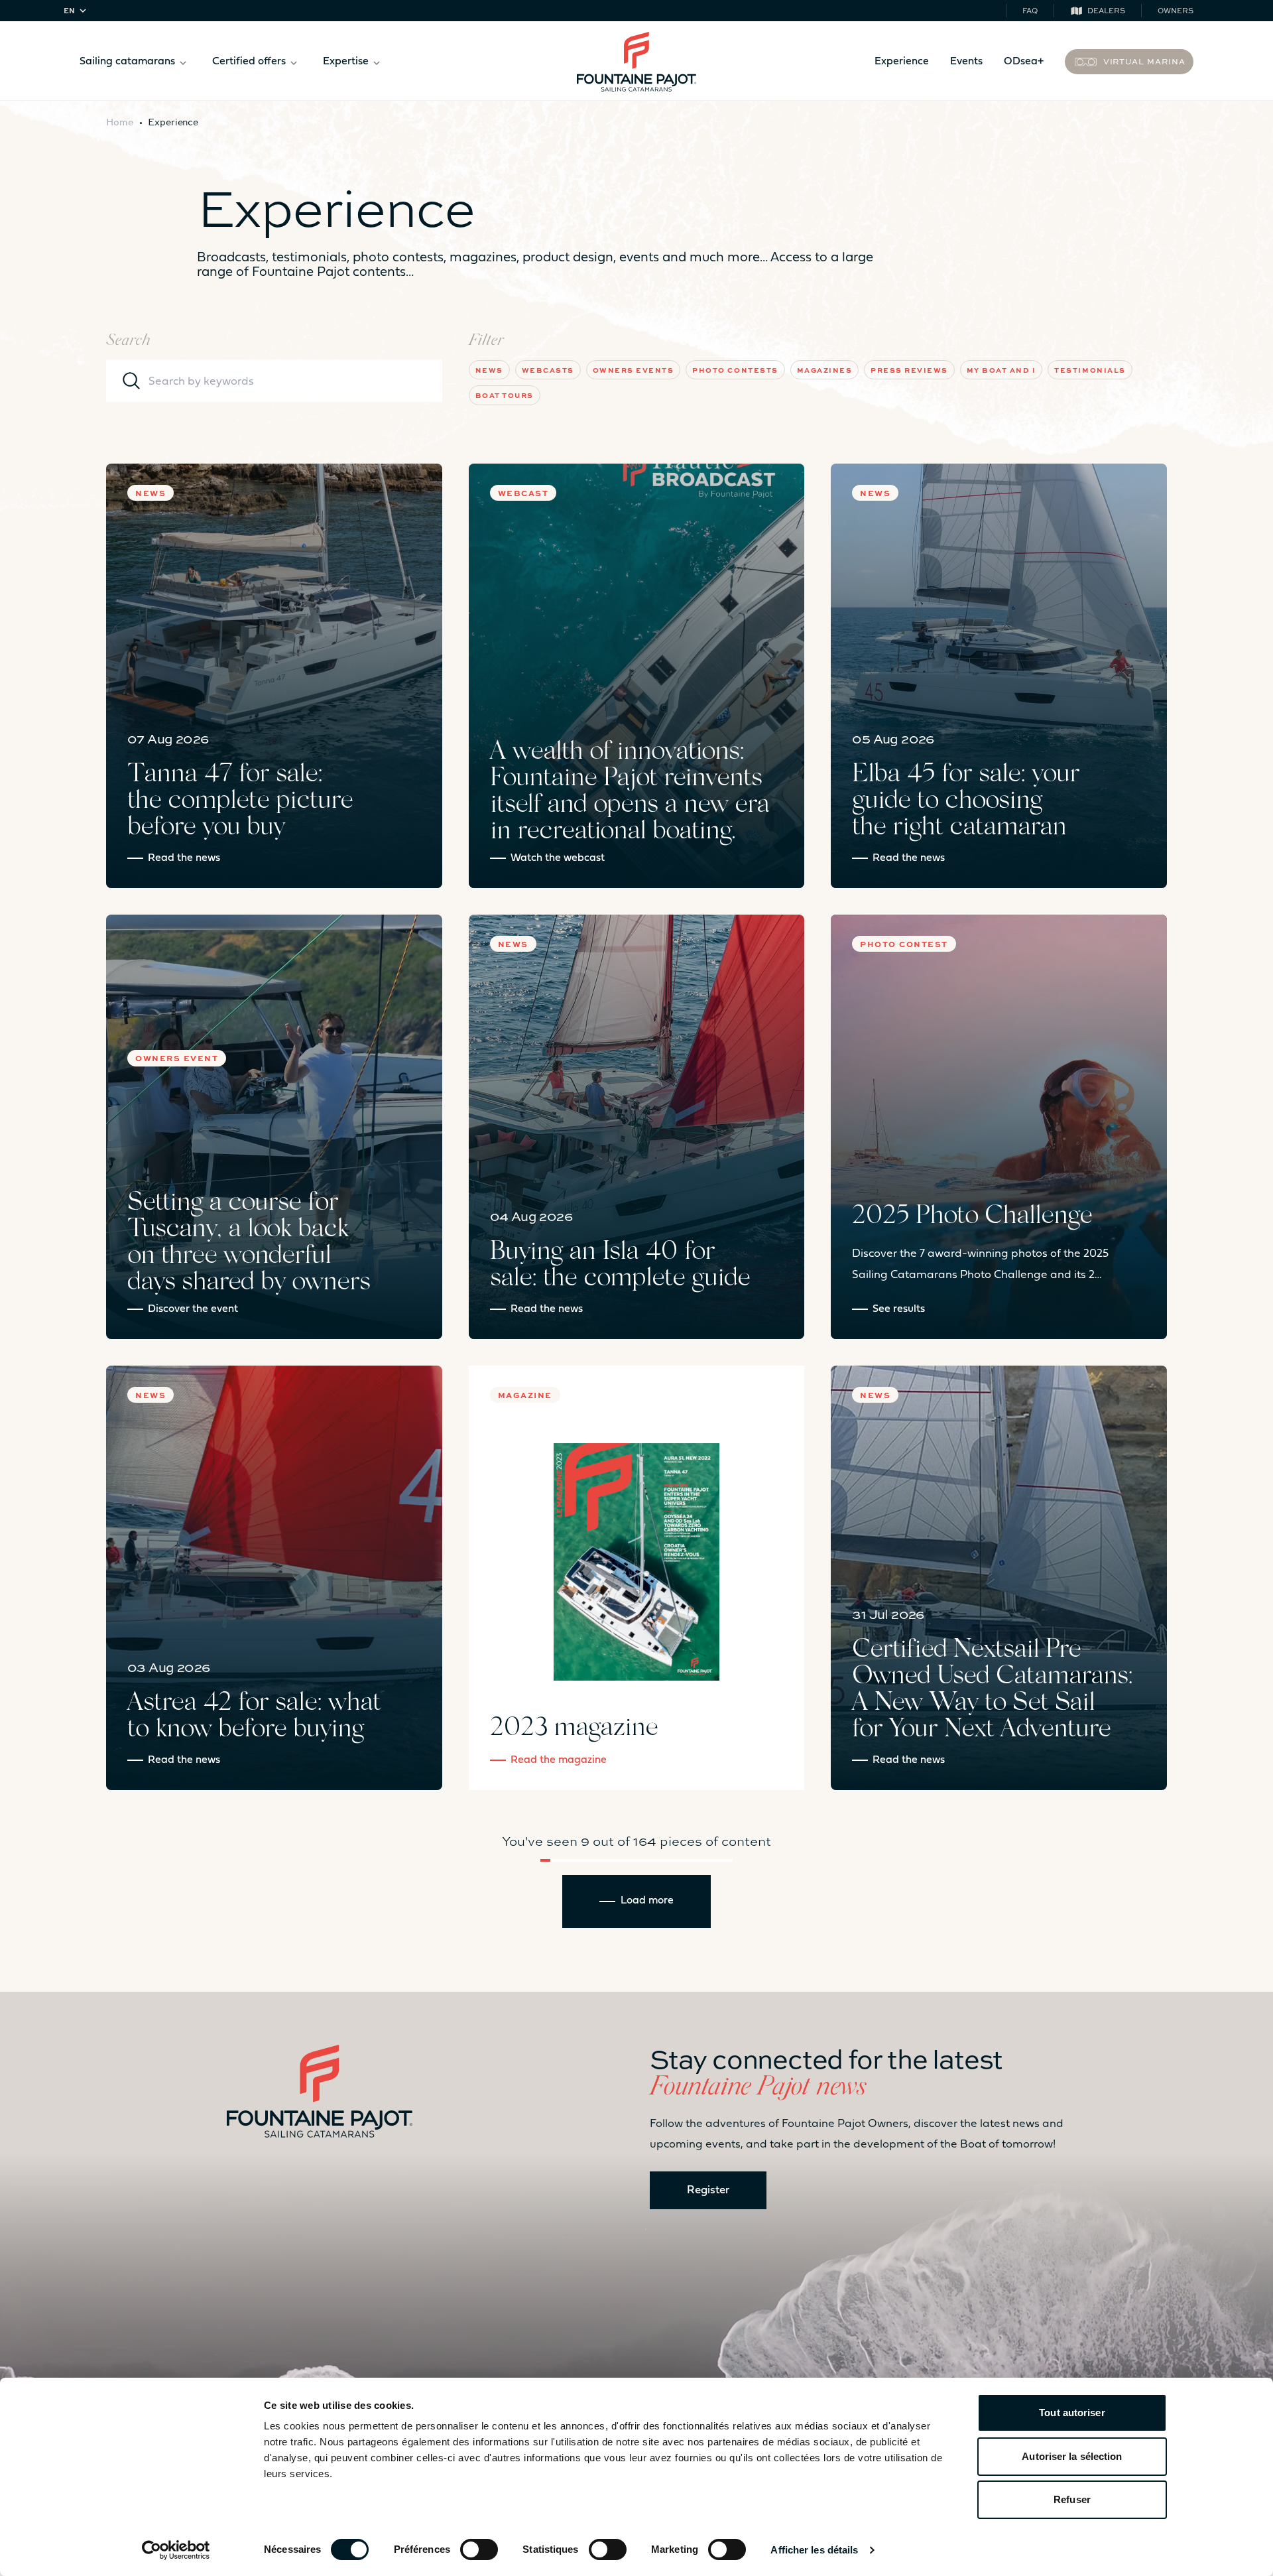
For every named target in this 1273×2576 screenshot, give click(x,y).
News (489, 370)
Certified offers (249, 62)
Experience (902, 62)
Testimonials (1090, 370)
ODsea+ (1024, 62)
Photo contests (735, 370)
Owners (1176, 10)
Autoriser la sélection (1072, 2456)
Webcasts (548, 370)
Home (120, 121)
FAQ (1030, 10)
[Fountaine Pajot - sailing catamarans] (636, 62)
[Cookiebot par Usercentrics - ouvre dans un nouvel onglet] (176, 2550)
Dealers (1106, 10)
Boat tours (505, 395)
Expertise (346, 62)
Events (966, 62)
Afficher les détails (814, 2550)
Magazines (825, 370)
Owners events (634, 370)
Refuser (1072, 2499)
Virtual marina (1144, 61)
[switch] (479, 2549)
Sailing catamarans (127, 62)
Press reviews (909, 370)
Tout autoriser (1072, 2413)
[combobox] (77, 11)
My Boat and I (1001, 370)
